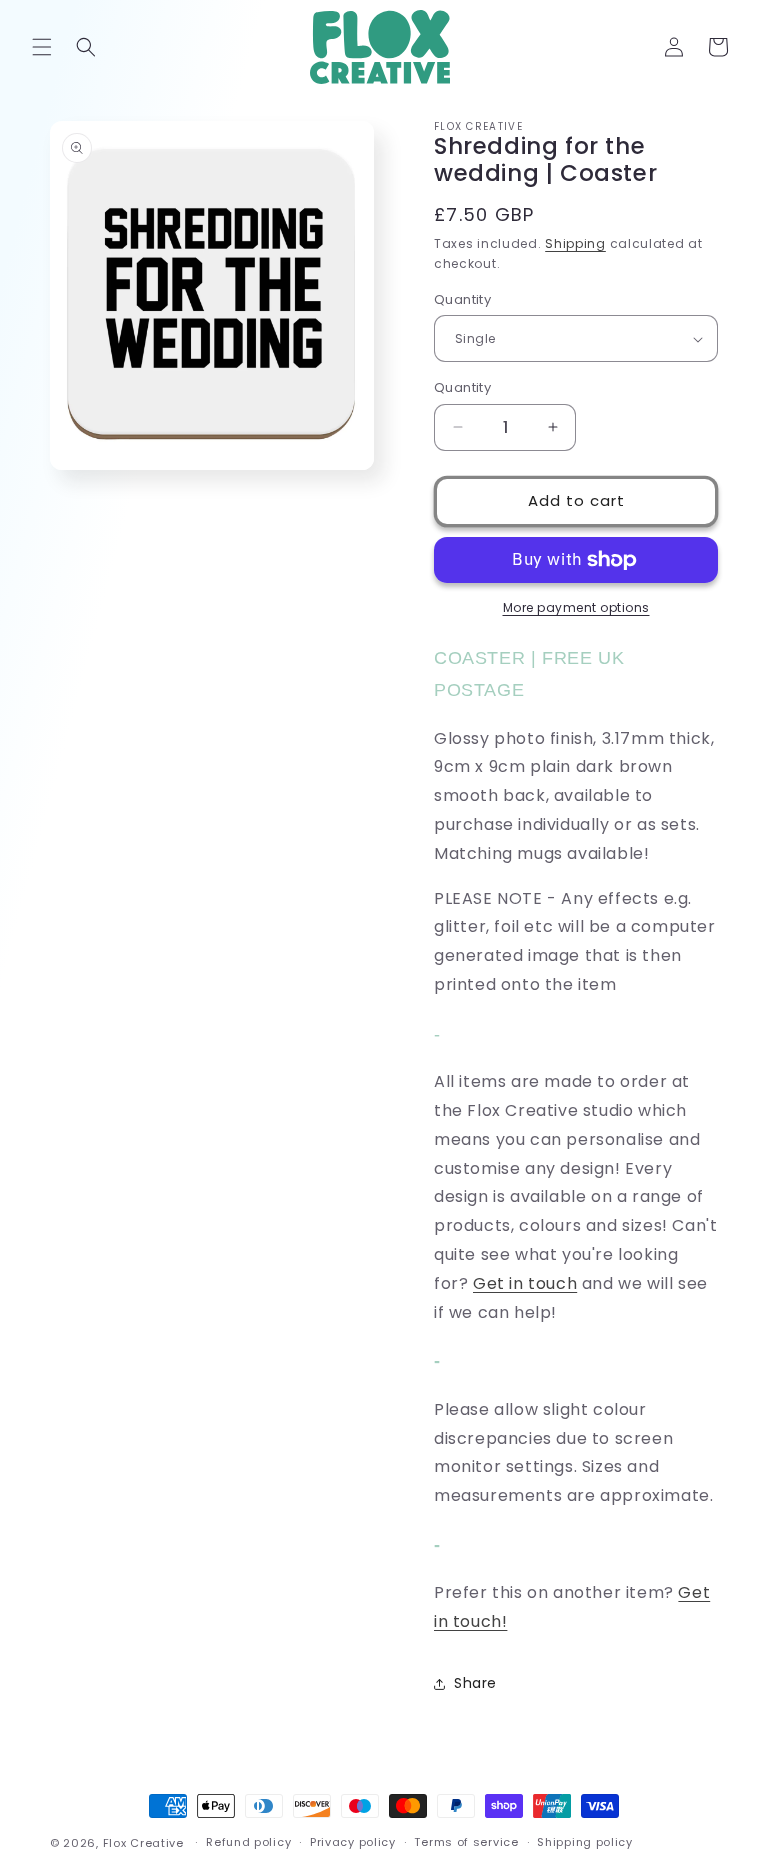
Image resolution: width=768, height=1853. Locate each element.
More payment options (576, 607)
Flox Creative (143, 1843)
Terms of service (466, 1842)
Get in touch (525, 1283)
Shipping (575, 243)
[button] (42, 47)
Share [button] (475, 1683)
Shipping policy (585, 1842)
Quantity (462, 299)
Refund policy (248, 1842)
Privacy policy (353, 1842)
